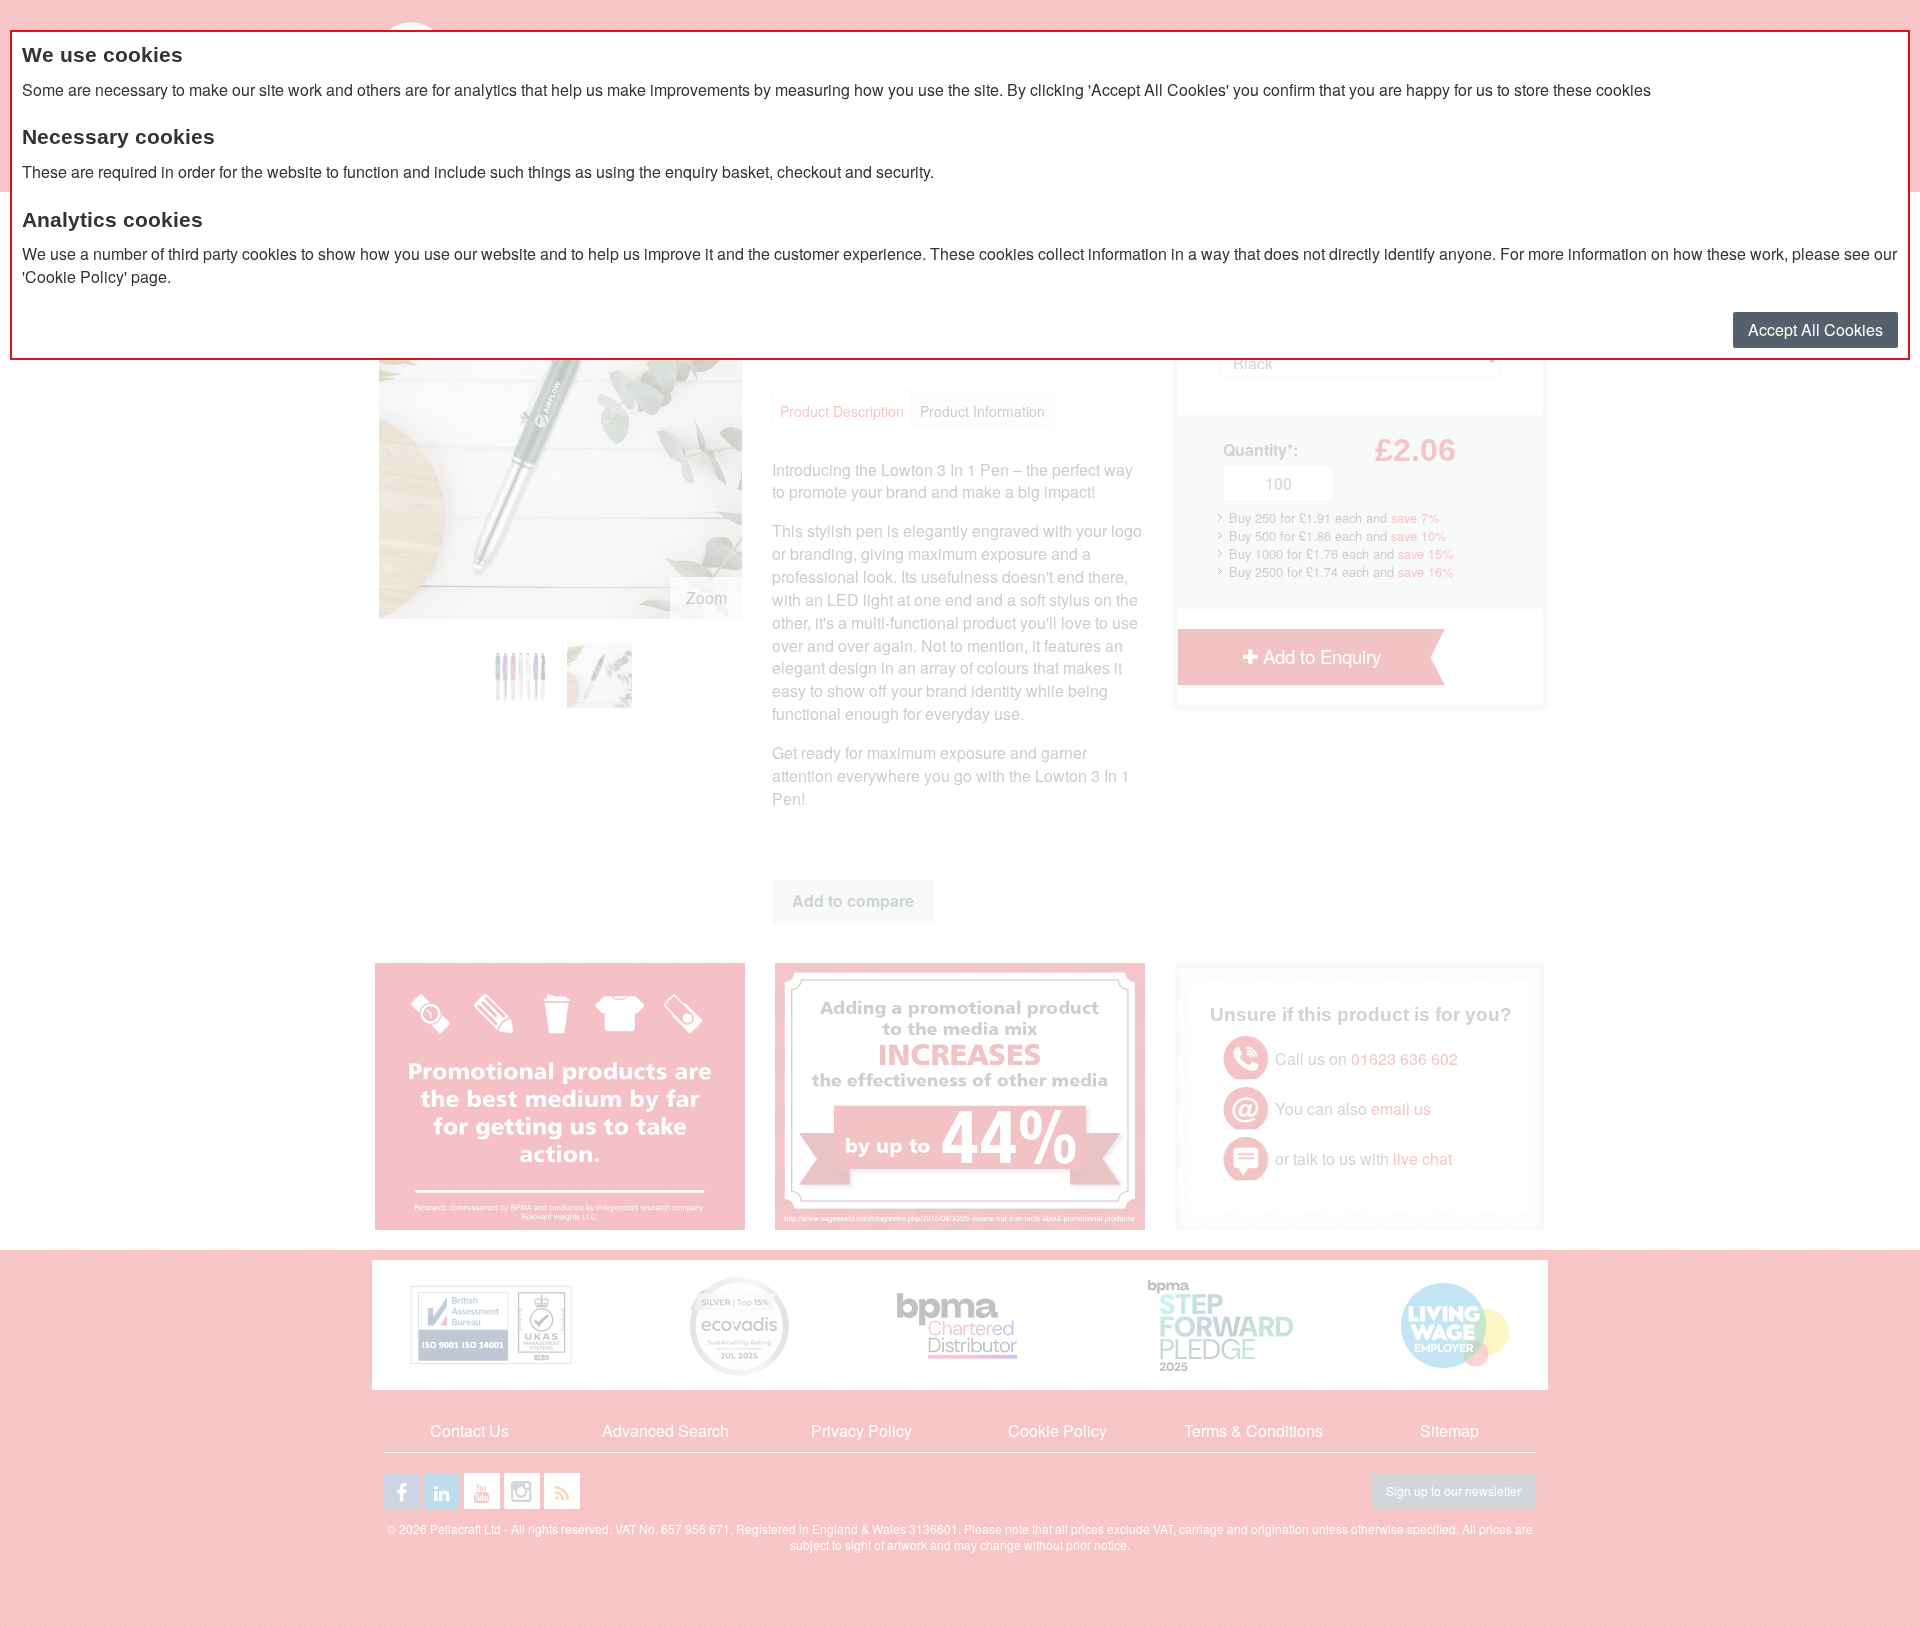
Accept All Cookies (1815, 329)
